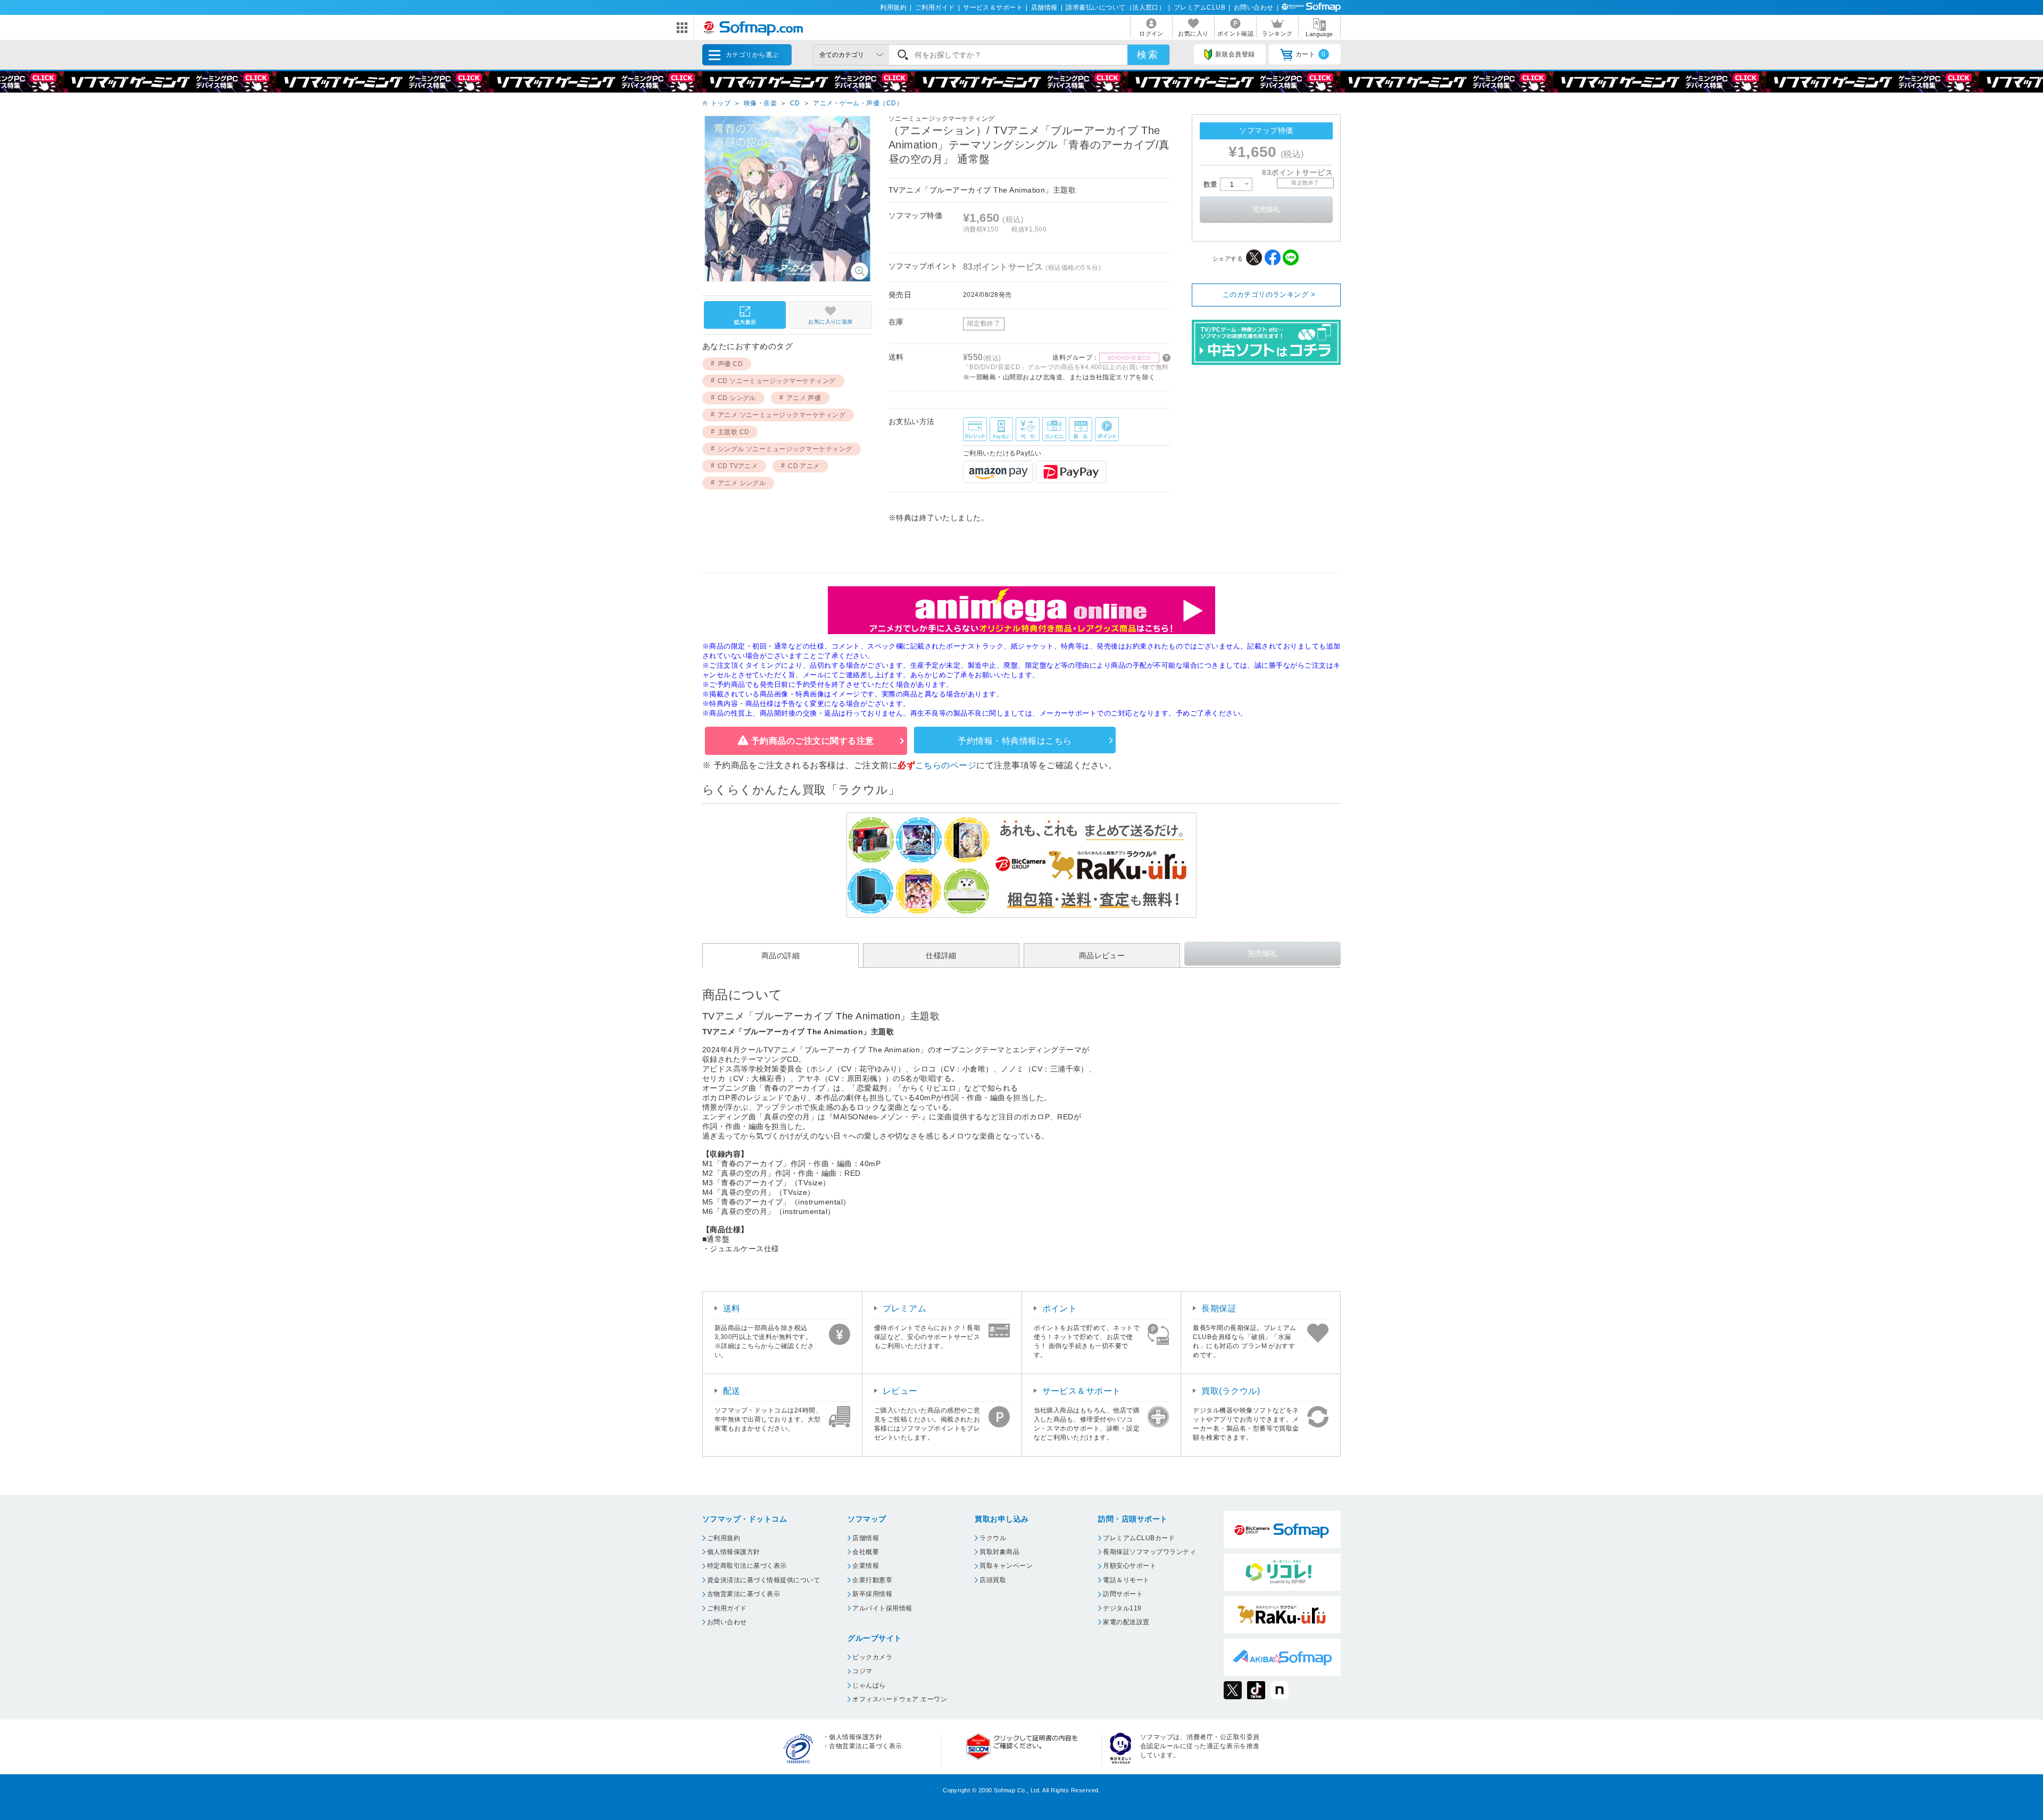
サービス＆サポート (993, 7)
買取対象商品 (999, 1552)
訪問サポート (1123, 1594)
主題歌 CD (734, 432)
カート (1311, 54)
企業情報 (866, 1566)
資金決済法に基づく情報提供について (763, 1580)
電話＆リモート (1126, 1580)
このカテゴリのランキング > (1269, 294)
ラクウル (993, 1538)
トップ (721, 103)
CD (795, 103)
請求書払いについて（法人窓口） (1115, 7)
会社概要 (866, 1552)
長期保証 (1219, 1308)
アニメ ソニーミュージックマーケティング (782, 415)
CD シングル (737, 398)
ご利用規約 (724, 1538)
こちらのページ (946, 765)
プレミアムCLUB (1199, 7)
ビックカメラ (872, 1657)
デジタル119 (1122, 1608)
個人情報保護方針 (734, 1552)
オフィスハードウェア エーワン (900, 1699)
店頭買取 (993, 1580)
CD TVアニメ (738, 466)
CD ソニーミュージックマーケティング (777, 381)
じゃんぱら (869, 1685)
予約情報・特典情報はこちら (1015, 741)
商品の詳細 (780, 955)
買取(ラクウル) (1231, 1391)
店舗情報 (1044, 7)
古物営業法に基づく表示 (744, 1594)
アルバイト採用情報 (882, 1608)
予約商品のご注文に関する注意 (813, 741)
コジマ (862, 1671)
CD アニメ (804, 466)
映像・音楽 (760, 103)
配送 (732, 1391)
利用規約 (893, 7)
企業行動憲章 (872, 1580)
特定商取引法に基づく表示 (747, 1566)
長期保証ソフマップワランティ (1149, 1552)
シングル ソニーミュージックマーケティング (785, 449)
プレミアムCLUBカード (1139, 1538)
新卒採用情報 (872, 1594)
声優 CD (730, 364)
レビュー (900, 1391)
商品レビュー (1102, 955)
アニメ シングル (742, 483)
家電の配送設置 (1126, 1622)
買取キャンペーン (1006, 1566)
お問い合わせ (1254, 7)
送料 (732, 1308)
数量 (1212, 184)
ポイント (1060, 1308)
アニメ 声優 (804, 398)
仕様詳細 (941, 955)
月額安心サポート (1130, 1566)
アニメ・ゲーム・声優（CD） (858, 103)
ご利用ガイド (935, 7)
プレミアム (904, 1308)
